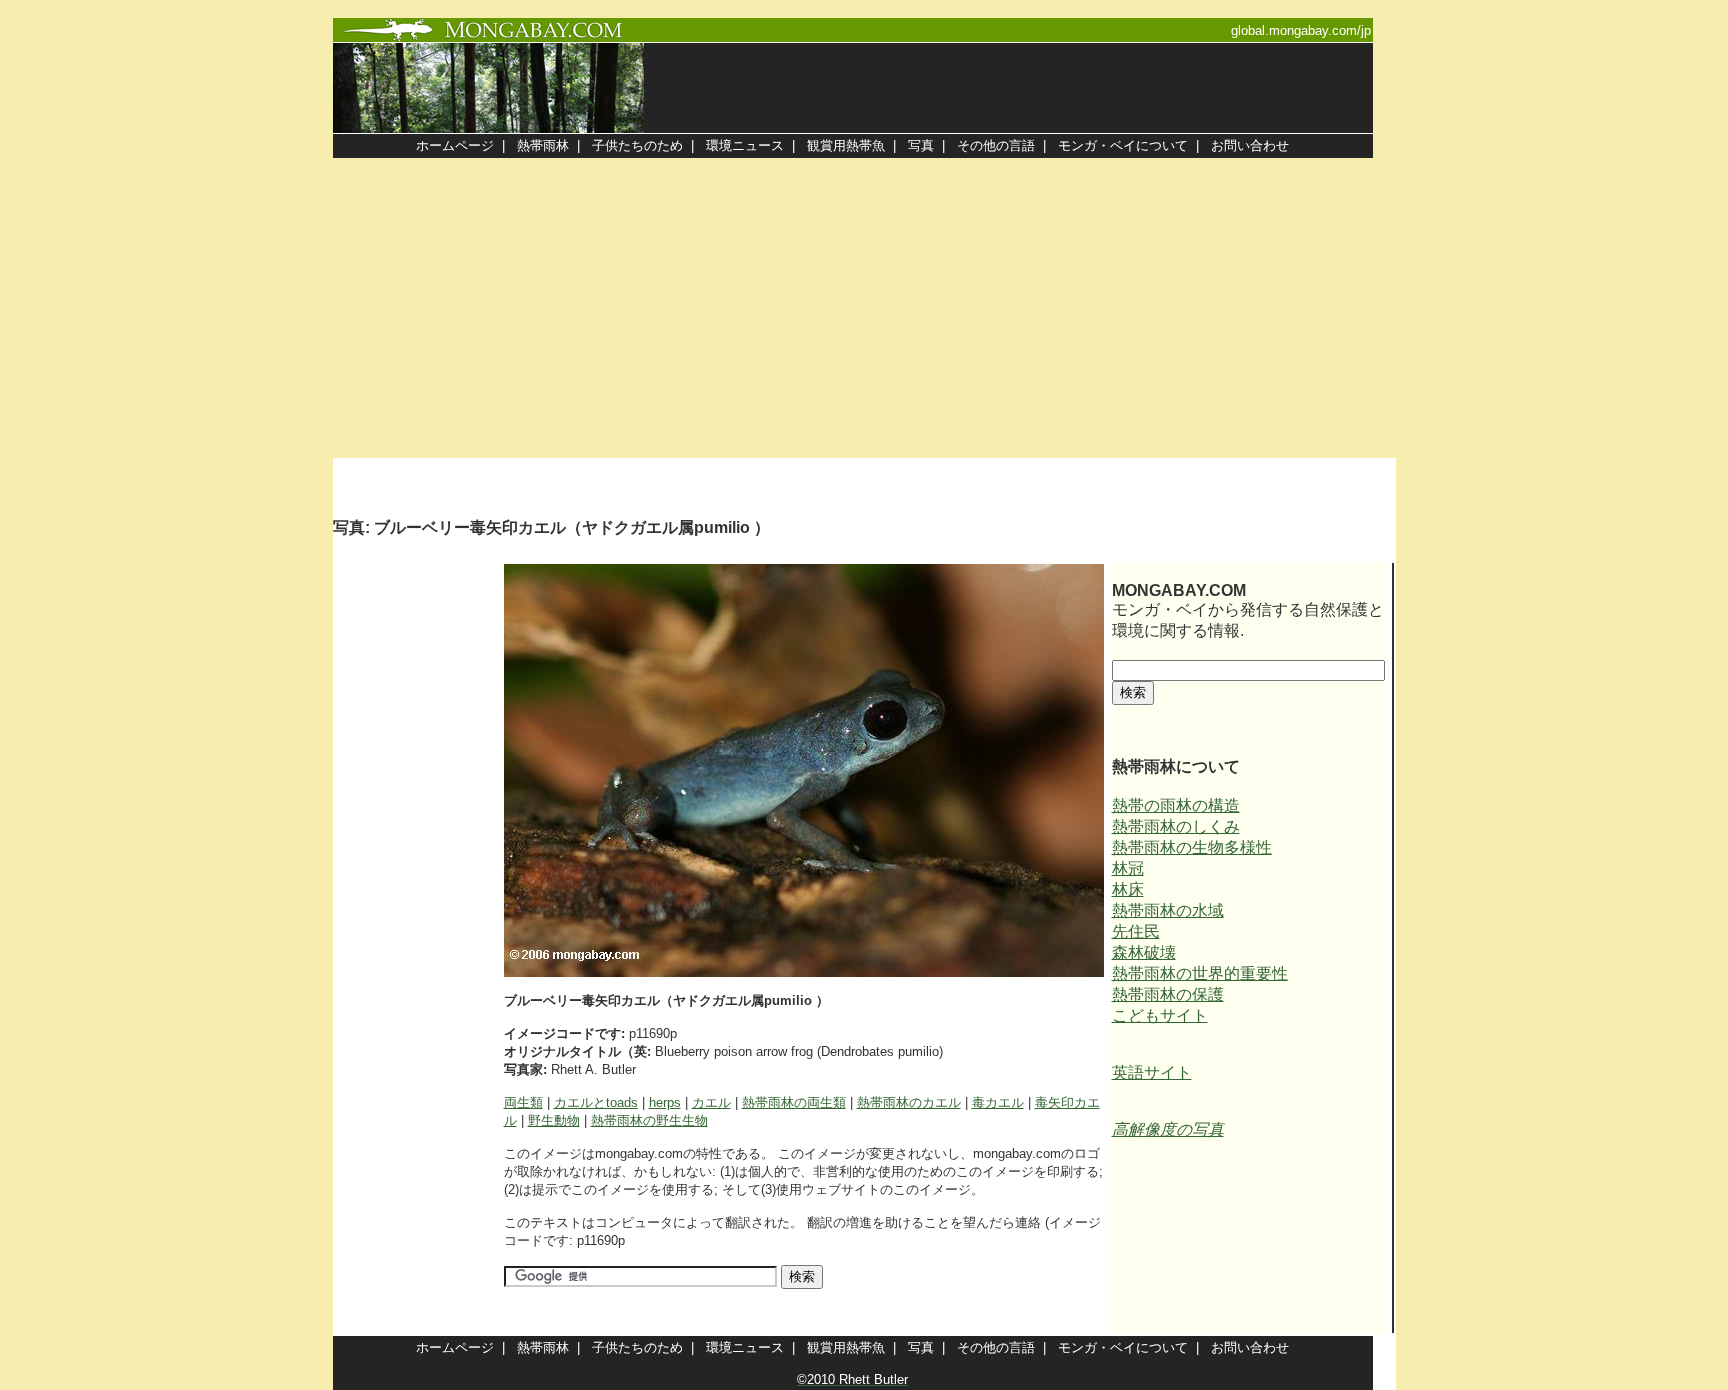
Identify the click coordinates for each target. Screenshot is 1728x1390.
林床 (1128, 889)
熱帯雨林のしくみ (1176, 826)
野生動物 (554, 1120)
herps (665, 1102)
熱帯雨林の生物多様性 (1192, 847)
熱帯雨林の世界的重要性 (1200, 973)
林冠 (1128, 868)
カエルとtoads (596, 1102)
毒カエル (998, 1102)
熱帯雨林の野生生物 (649, 1120)
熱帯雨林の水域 (1168, 910)
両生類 (523, 1102)
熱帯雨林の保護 (1168, 994)
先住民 (1136, 931)
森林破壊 (1144, 952)
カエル (711, 1102)
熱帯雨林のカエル (909, 1102)
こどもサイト (1160, 1015)
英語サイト (1152, 1072)
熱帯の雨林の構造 (1176, 805)
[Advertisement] (864, 308)
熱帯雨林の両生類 (794, 1102)
